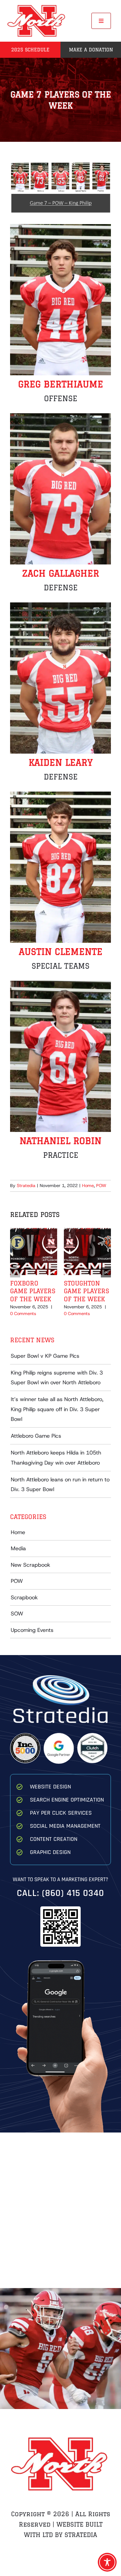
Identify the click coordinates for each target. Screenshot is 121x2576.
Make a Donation (91, 50)
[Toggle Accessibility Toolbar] (107, 2562)
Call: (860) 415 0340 (61, 1893)
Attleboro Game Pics (36, 1436)
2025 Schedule (30, 50)
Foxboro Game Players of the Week (33, 1291)
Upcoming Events (32, 1630)
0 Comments (23, 1314)
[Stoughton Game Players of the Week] (87, 1232)
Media (18, 1548)
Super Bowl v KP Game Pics (45, 1356)
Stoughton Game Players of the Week (87, 1291)
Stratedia (26, 1186)
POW (101, 1186)
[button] (15, 1272)
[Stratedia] (61, 1678)
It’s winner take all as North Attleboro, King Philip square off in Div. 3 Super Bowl (57, 1409)
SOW (17, 1614)
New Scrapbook (30, 1565)
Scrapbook (24, 1597)
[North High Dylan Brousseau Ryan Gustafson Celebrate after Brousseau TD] (61, 2349)
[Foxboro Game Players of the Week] (34, 1232)
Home (88, 1186)
